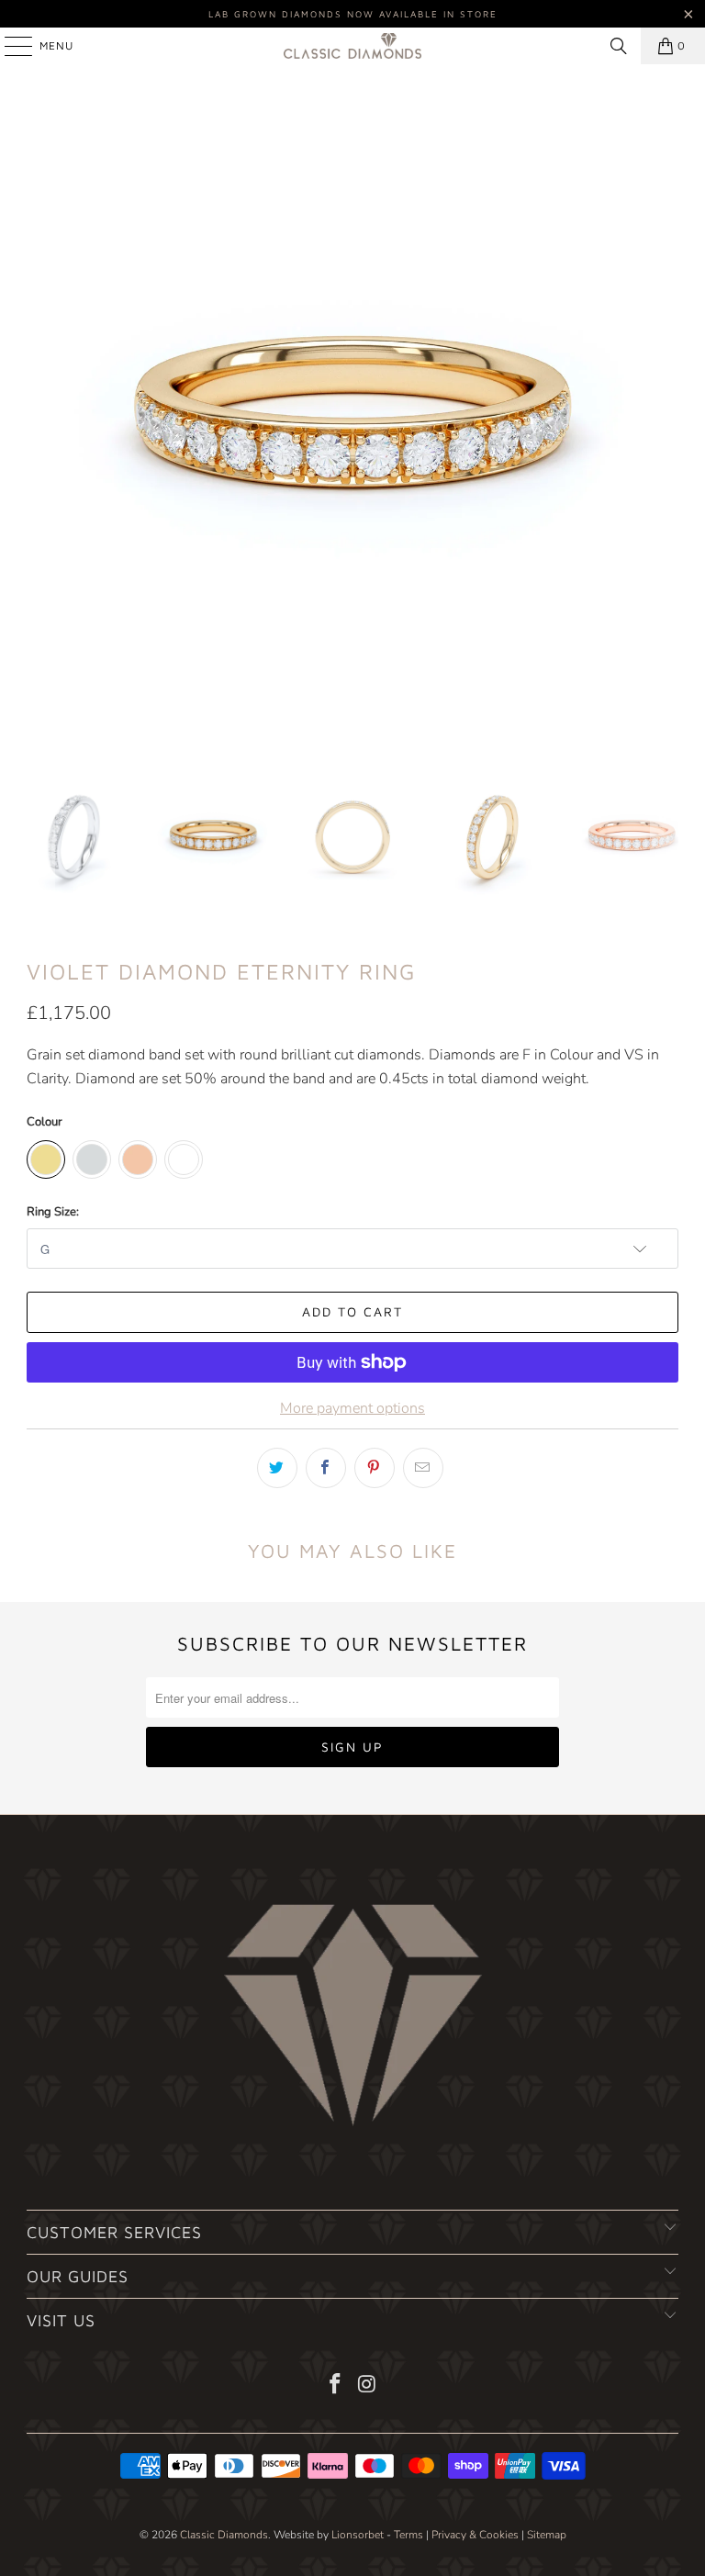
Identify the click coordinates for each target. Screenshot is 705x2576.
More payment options (352, 1408)
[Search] (619, 46)
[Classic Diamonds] (352, 46)
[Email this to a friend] (423, 1468)
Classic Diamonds (224, 2535)
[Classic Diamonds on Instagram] (368, 2386)
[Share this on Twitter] (277, 1468)
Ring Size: (53, 1212)
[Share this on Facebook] (326, 1468)
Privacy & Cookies (475, 2535)
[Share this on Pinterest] (375, 1468)
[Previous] (40, 418)
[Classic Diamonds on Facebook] (336, 2386)
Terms (408, 2535)
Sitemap (547, 2535)
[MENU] (9, 46)
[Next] (665, 418)
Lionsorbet (358, 2535)
